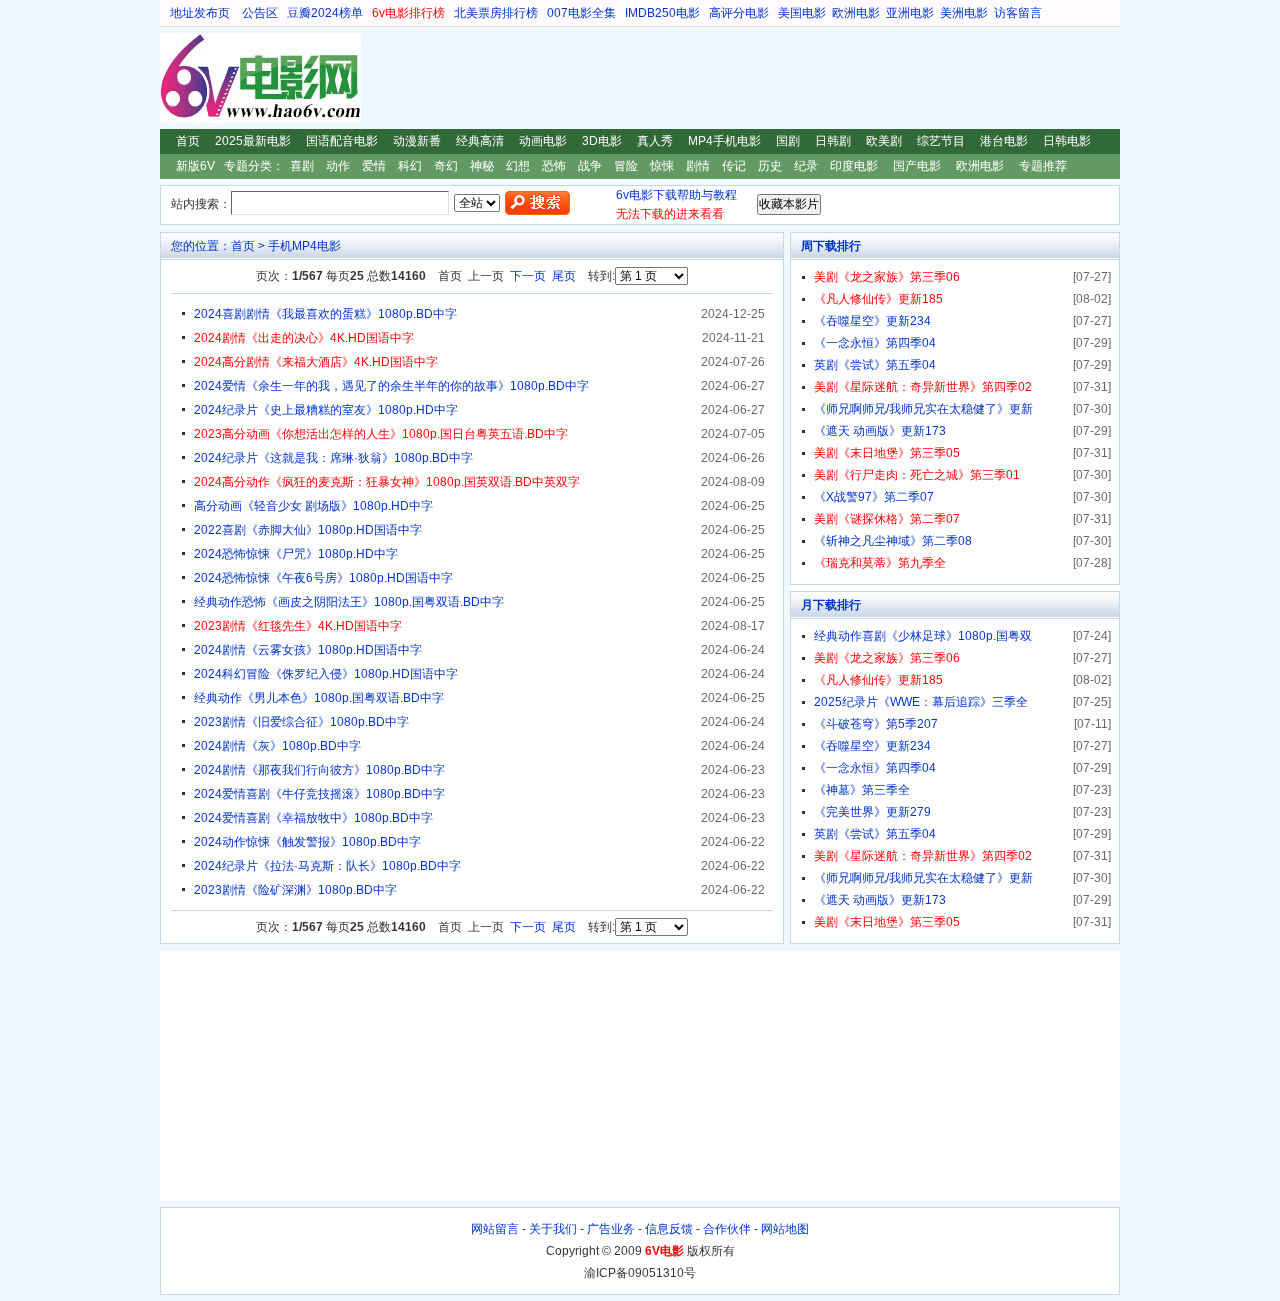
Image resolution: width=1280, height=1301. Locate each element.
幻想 (518, 166)
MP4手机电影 (724, 141)
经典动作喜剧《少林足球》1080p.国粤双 (923, 636)
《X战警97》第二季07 (874, 497)
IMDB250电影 (662, 13)
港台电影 (1004, 141)
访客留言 (1018, 13)
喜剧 (302, 166)
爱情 (374, 166)
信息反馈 (669, 1229)
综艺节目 (941, 141)
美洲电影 (964, 13)
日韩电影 (1067, 141)
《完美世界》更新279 (872, 812)
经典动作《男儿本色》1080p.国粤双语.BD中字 (319, 698)
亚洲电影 (910, 13)
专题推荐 (1043, 166)
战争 (590, 166)
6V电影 (179, 78)
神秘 (482, 166)
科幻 (410, 166)
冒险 (626, 166)
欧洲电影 (856, 13)
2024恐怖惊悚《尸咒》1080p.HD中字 (296, 554)
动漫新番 (417, 141)
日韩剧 (833, 141)
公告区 (260, 13)
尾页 (564, 276)
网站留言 (495, 1229)
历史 (770, 166)
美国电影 (802, 13)
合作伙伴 (727, 1229)
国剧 (788, 141)
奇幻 (446, 166)
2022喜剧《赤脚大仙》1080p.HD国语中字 (308, 530)
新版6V (195, 166)
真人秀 (655, 141)
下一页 (528, 276)
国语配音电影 (342, 141)
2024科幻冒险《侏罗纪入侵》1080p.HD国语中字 (326, 674)
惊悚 (662, 166)
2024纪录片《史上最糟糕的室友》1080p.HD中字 (326, 410)
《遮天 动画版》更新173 (880, 431)
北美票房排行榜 (496, 13)
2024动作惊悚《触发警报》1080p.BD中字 (307, 842)
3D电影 (602, 141)
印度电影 (854, 166)
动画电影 (543, 141)
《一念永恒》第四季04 (875, 343)
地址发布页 (200, 13)
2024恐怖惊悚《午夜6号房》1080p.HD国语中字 (323, 578)
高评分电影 (739, 13)
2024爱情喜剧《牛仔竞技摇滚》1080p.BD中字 (319, 794)
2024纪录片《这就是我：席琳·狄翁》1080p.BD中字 (333, 458)
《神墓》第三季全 (862, 790)
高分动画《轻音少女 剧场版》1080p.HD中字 (313, 506)
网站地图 (785, 1229)
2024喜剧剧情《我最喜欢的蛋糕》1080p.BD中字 (325, 314)
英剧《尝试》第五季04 (875, 365)
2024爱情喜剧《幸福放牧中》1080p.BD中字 (313, 818)
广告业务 (611, 1229)
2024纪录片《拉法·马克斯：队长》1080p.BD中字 (327, 866)
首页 (188, 141)
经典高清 (480, 141)
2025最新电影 (253, 141)
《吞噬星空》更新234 (872, 321)
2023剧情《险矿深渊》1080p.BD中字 (295, 890)
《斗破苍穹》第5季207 (876, 724)
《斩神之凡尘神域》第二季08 (893, 541)
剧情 (698, 166)
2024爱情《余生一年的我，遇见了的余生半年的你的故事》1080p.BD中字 (391, 386)
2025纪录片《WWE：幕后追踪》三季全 (921, 702)
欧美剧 (884, 141)
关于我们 (553, 1229)
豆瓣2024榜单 (325, 13)
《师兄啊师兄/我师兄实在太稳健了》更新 (923, 409)
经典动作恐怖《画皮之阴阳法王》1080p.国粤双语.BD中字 (349, 602)
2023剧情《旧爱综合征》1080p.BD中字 (301, 722)
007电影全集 (581, 13)
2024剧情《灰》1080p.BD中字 (277, 746)
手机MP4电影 (304, 246)
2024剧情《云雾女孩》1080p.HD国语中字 (308, 650)
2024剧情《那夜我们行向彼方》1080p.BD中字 (319, 770)
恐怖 (554, 166)
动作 (338, 166)
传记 (734, 166)
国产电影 (917, 166)
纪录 (806, 166)
